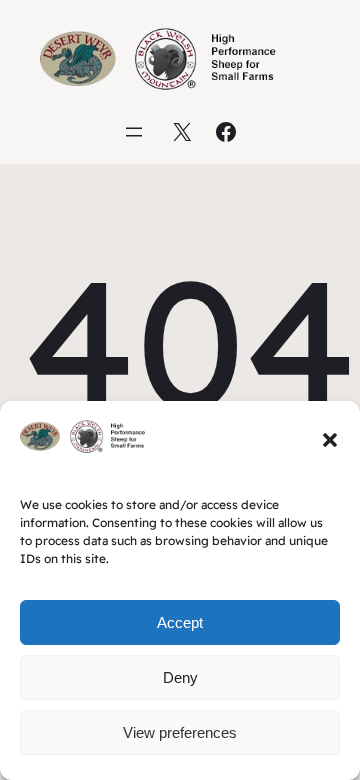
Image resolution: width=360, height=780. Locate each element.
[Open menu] (134, 132)
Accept (180, 622)
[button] (330, 440)
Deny (180, 677)
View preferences (180, 732)
